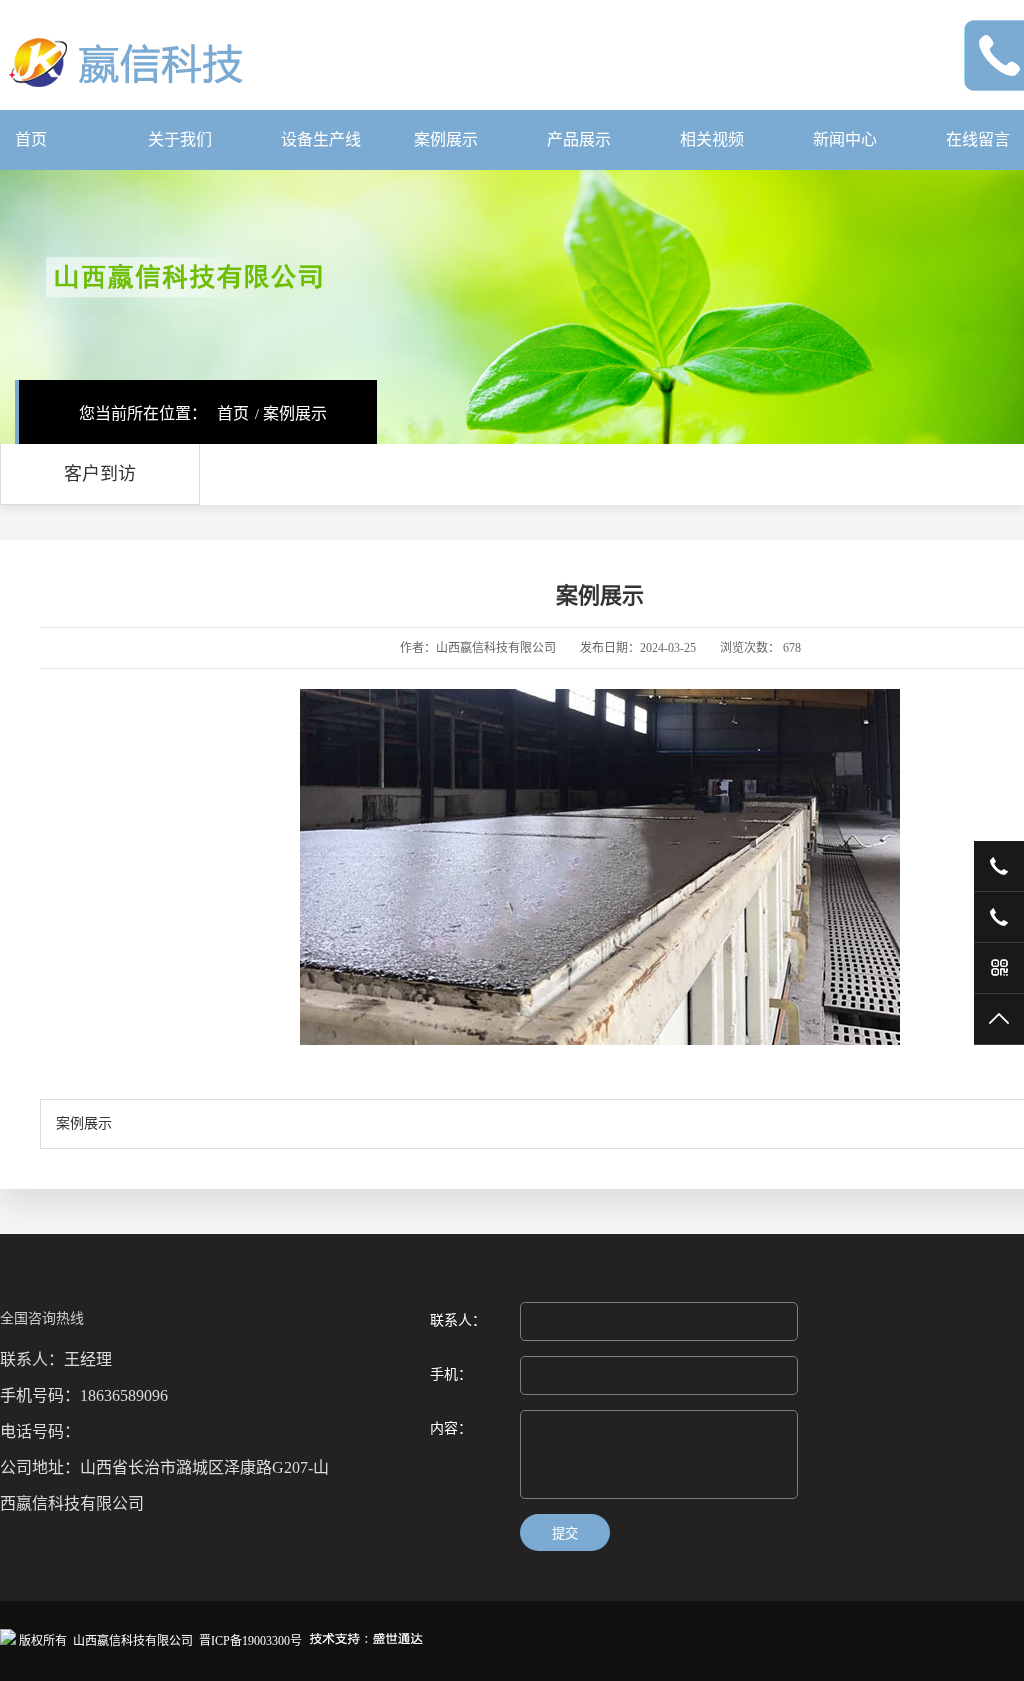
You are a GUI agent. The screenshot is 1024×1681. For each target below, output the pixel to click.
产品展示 (579, 139)
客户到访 (100, 474)
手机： (451, 1374)
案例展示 (446, 139)
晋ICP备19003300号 (250, 1641)
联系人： (458, 1320)
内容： (451, 1428)
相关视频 (712, 139)
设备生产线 (321, 139)
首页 (31, 139)
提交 (565, 1533)
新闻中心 (845, 139)
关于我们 (180, 139)
